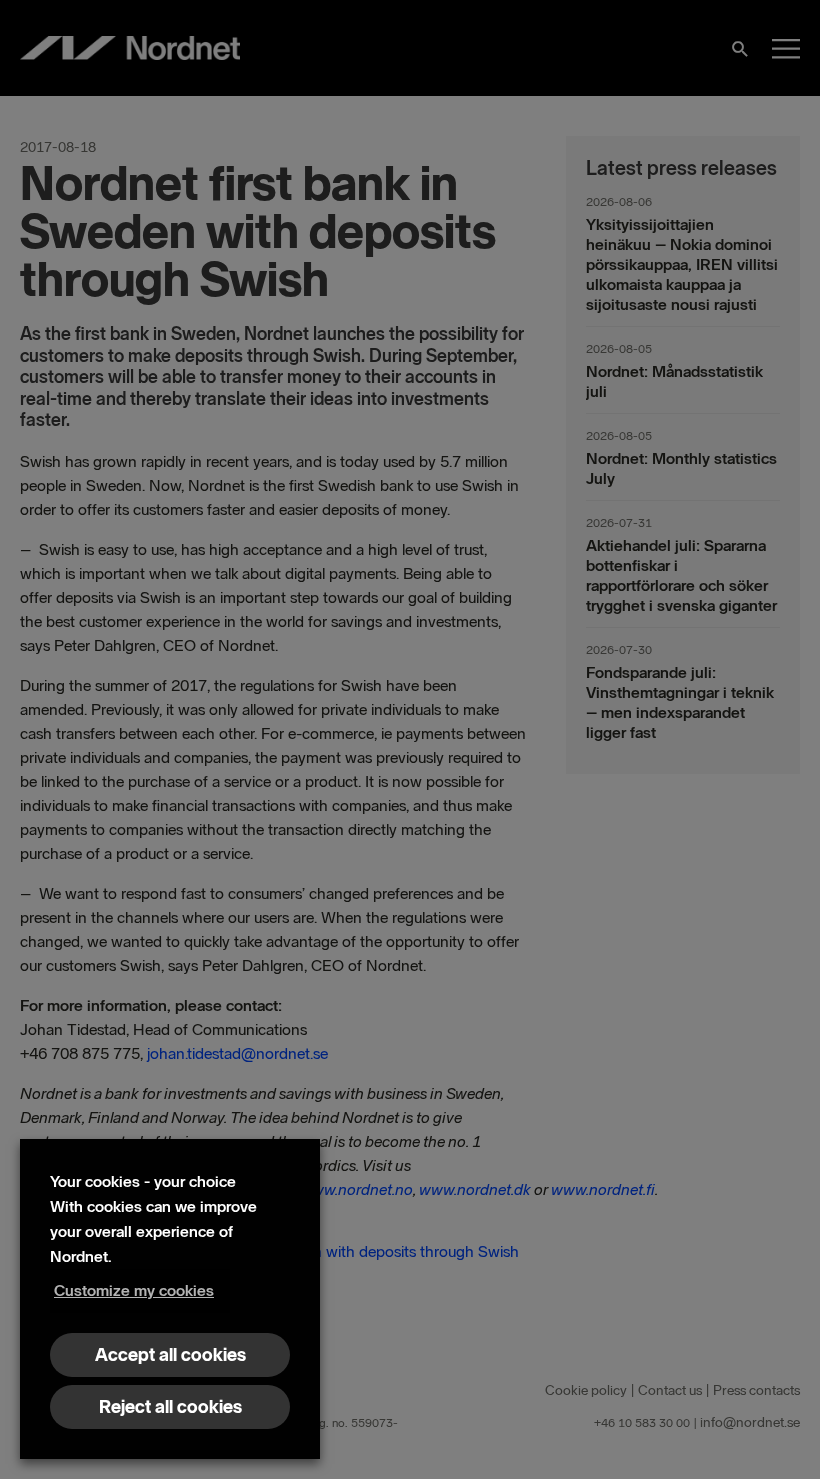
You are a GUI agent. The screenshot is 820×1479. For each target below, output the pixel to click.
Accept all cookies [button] (170, 1355)
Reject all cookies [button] (170, 1407)
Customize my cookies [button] (134, 1290)
